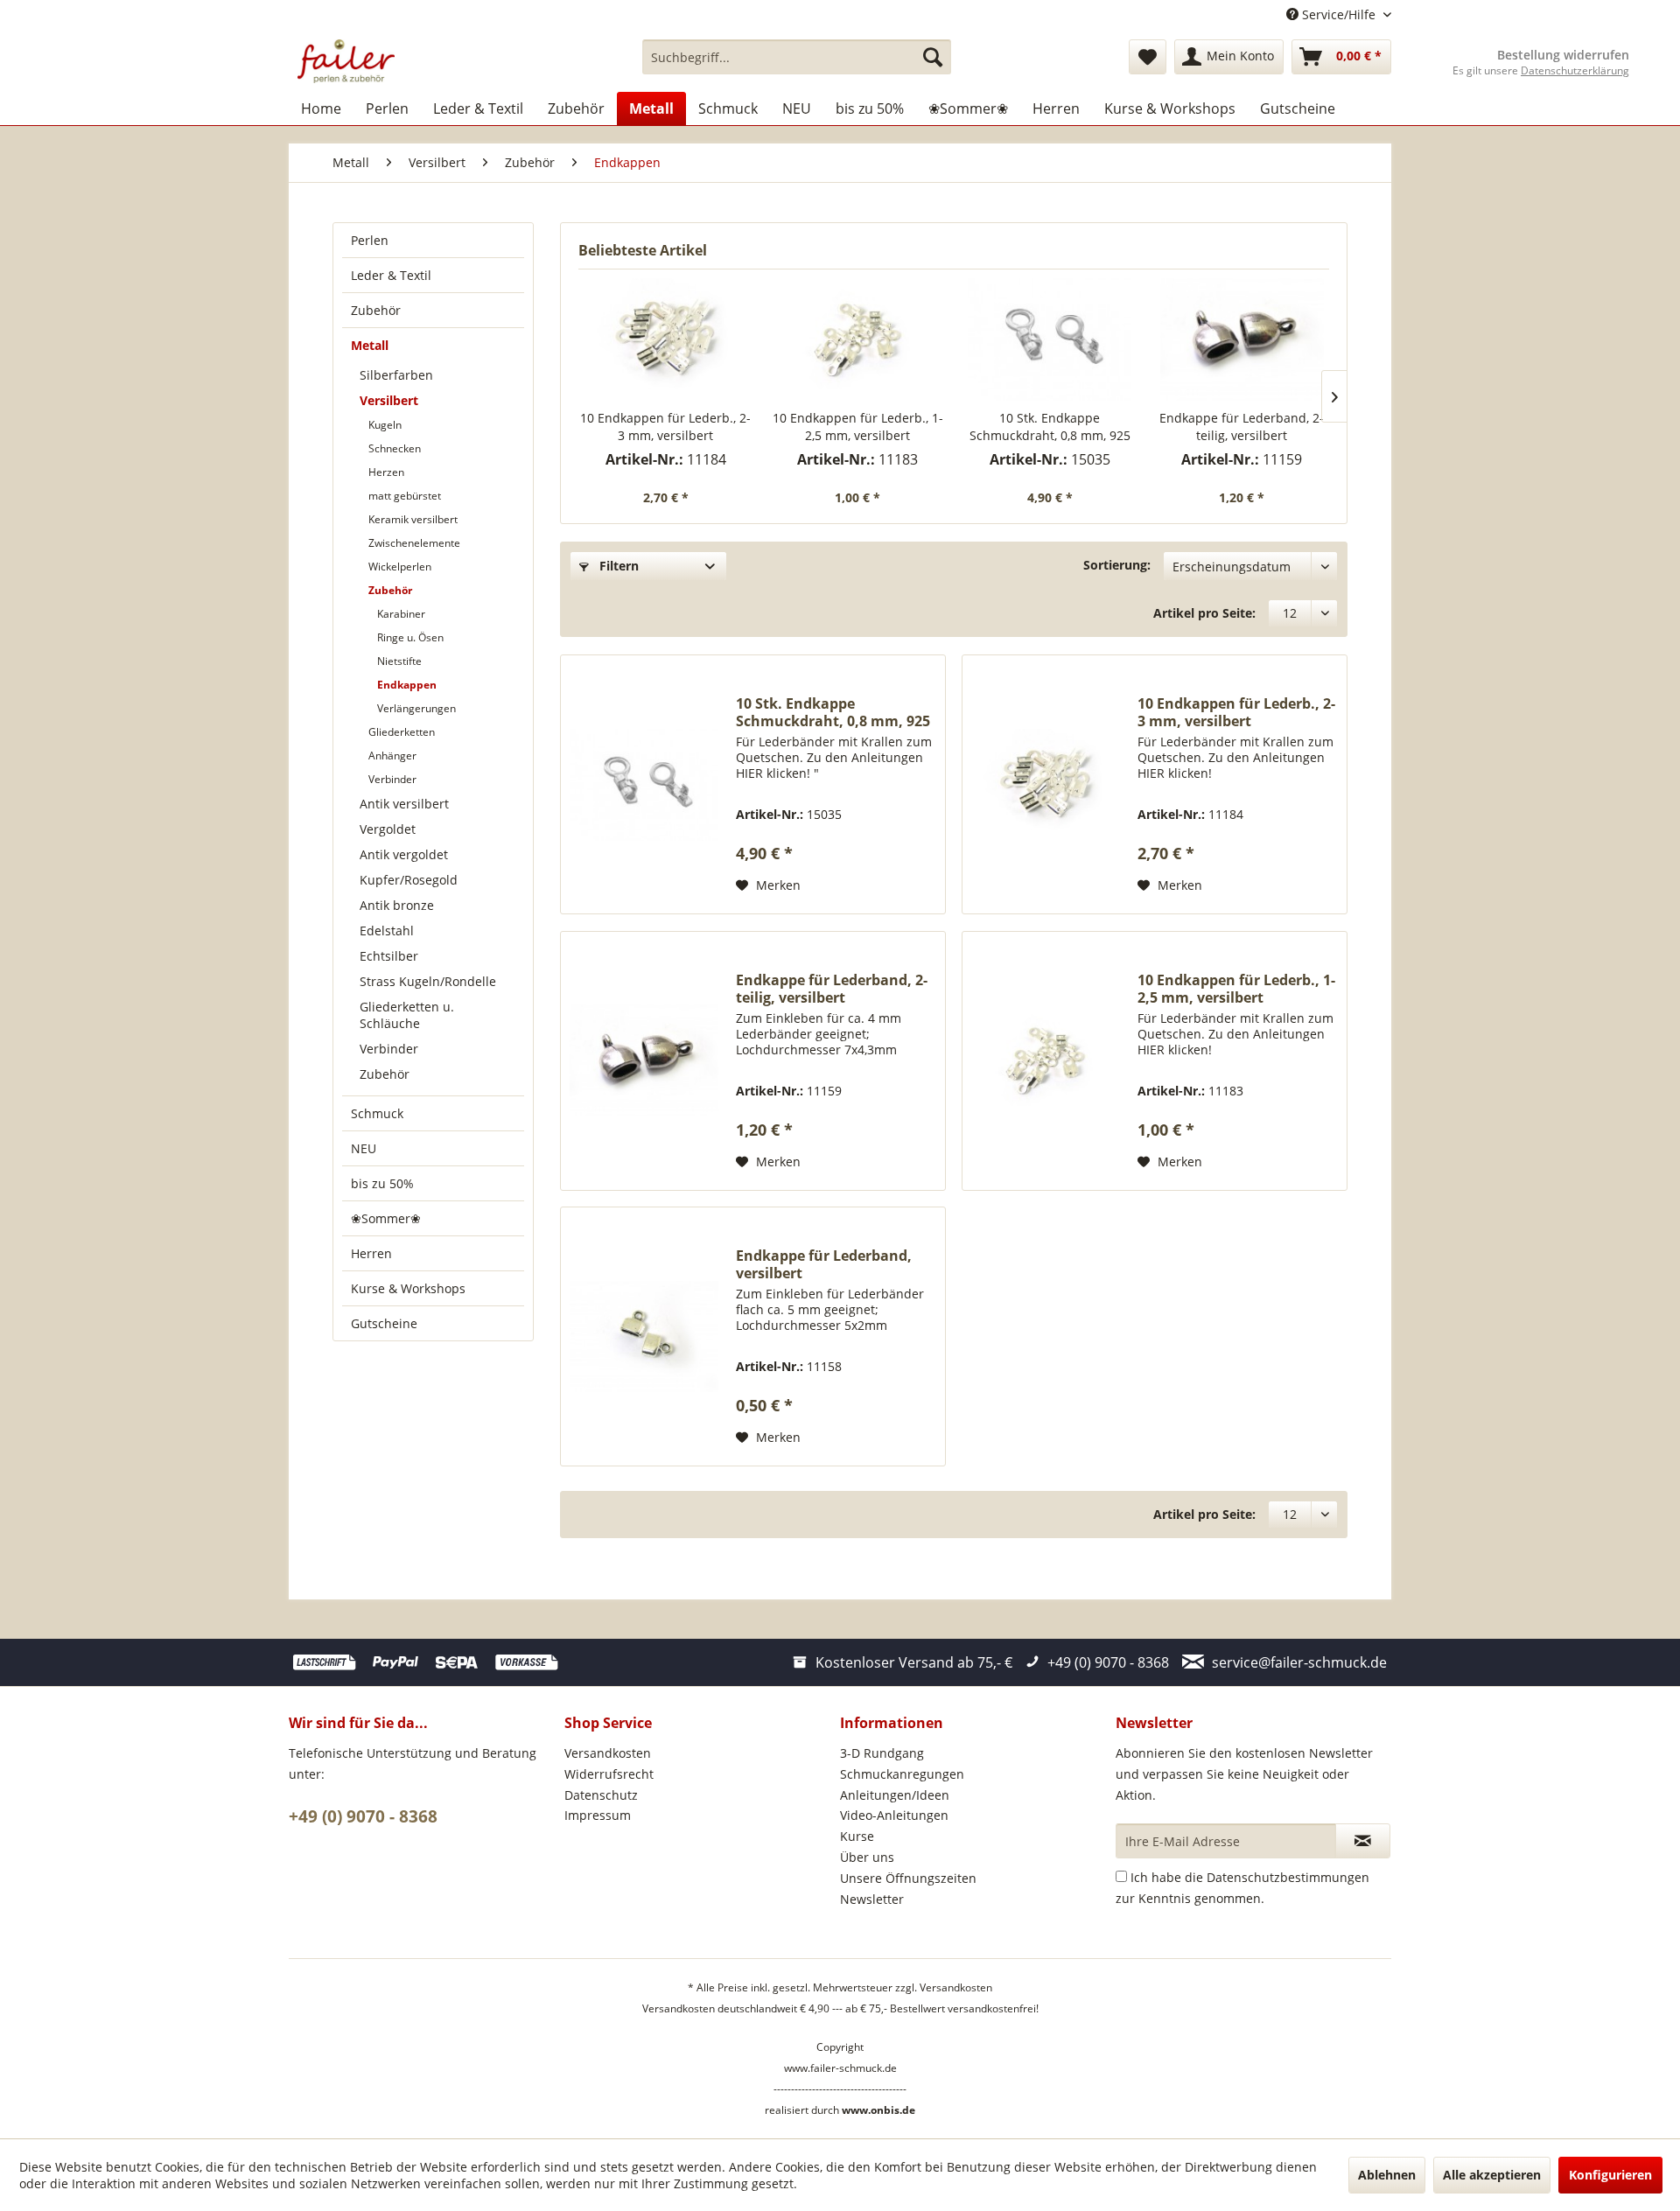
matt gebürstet (405, 496)
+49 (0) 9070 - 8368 (363, 1816)
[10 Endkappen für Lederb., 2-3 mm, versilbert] (666, 339)
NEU (364, 1148)
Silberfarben (396, 375)
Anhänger (392, 756)
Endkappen (407, 685)
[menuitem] (797, 57)
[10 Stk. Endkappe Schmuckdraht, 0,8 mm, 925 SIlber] (1050, 339)
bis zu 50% (382, 1183)
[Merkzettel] (1148, 57)
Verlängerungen (416, 708)
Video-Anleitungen (894, 1815)
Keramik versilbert (413, 519)
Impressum (598, 1815)
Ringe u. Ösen (410, 637)
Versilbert (389, 400)
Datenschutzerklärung (1575, 70)
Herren (371, 1253)
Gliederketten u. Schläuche (407, 1015)
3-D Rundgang (882, 1753)
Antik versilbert (404, 804)
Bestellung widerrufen (1563, 55)
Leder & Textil (391, 275)
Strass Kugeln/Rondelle (428, 981)
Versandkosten (608, 1753)
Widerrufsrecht (609, 1774)
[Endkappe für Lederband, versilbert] (644, 1336)
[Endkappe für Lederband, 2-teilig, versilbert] (1242, 339)
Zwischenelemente (414, 543)
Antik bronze (397, 905)
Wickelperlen (400, 567)
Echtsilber (389, 956)
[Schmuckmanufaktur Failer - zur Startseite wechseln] (346, 61)
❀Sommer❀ (386, 1218)
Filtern (617, 566)
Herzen (386, 472)
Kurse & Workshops (408, 1288)
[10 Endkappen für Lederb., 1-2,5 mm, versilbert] (858, 339)
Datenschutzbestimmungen (1288, 1877)
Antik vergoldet (404, 854)
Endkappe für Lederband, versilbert (824, 1264)
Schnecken (395, 448)
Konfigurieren (1610, 2175)
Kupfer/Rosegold (409, 880)
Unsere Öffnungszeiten (908, 1878)
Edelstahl (387, 931)
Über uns (867, 1857)
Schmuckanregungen (902, 1774)
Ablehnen (1387, 2175)
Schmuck (377, 1113)
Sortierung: (1117, 565)
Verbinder (392, 779)
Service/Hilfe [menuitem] (1339, 14)
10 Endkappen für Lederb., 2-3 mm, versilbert (665, 427)
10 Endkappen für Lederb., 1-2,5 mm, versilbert (858, 427)
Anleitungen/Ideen (895, 1795)
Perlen (370, 240)
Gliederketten (402, 732)
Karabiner (401, 614)
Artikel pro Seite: (1204, 613)
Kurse (857, 1836)
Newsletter (872, 1899)
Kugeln (385, 425)
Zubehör (376, 310)
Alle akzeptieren (1492, 2175)
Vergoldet (388, 829)
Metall (370, 345)
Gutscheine (384, 1323)
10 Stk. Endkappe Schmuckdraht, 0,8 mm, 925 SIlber (1050, 427)
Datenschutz (601, 1795)
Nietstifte (399, 661)
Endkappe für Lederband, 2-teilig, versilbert (1242, 427)
